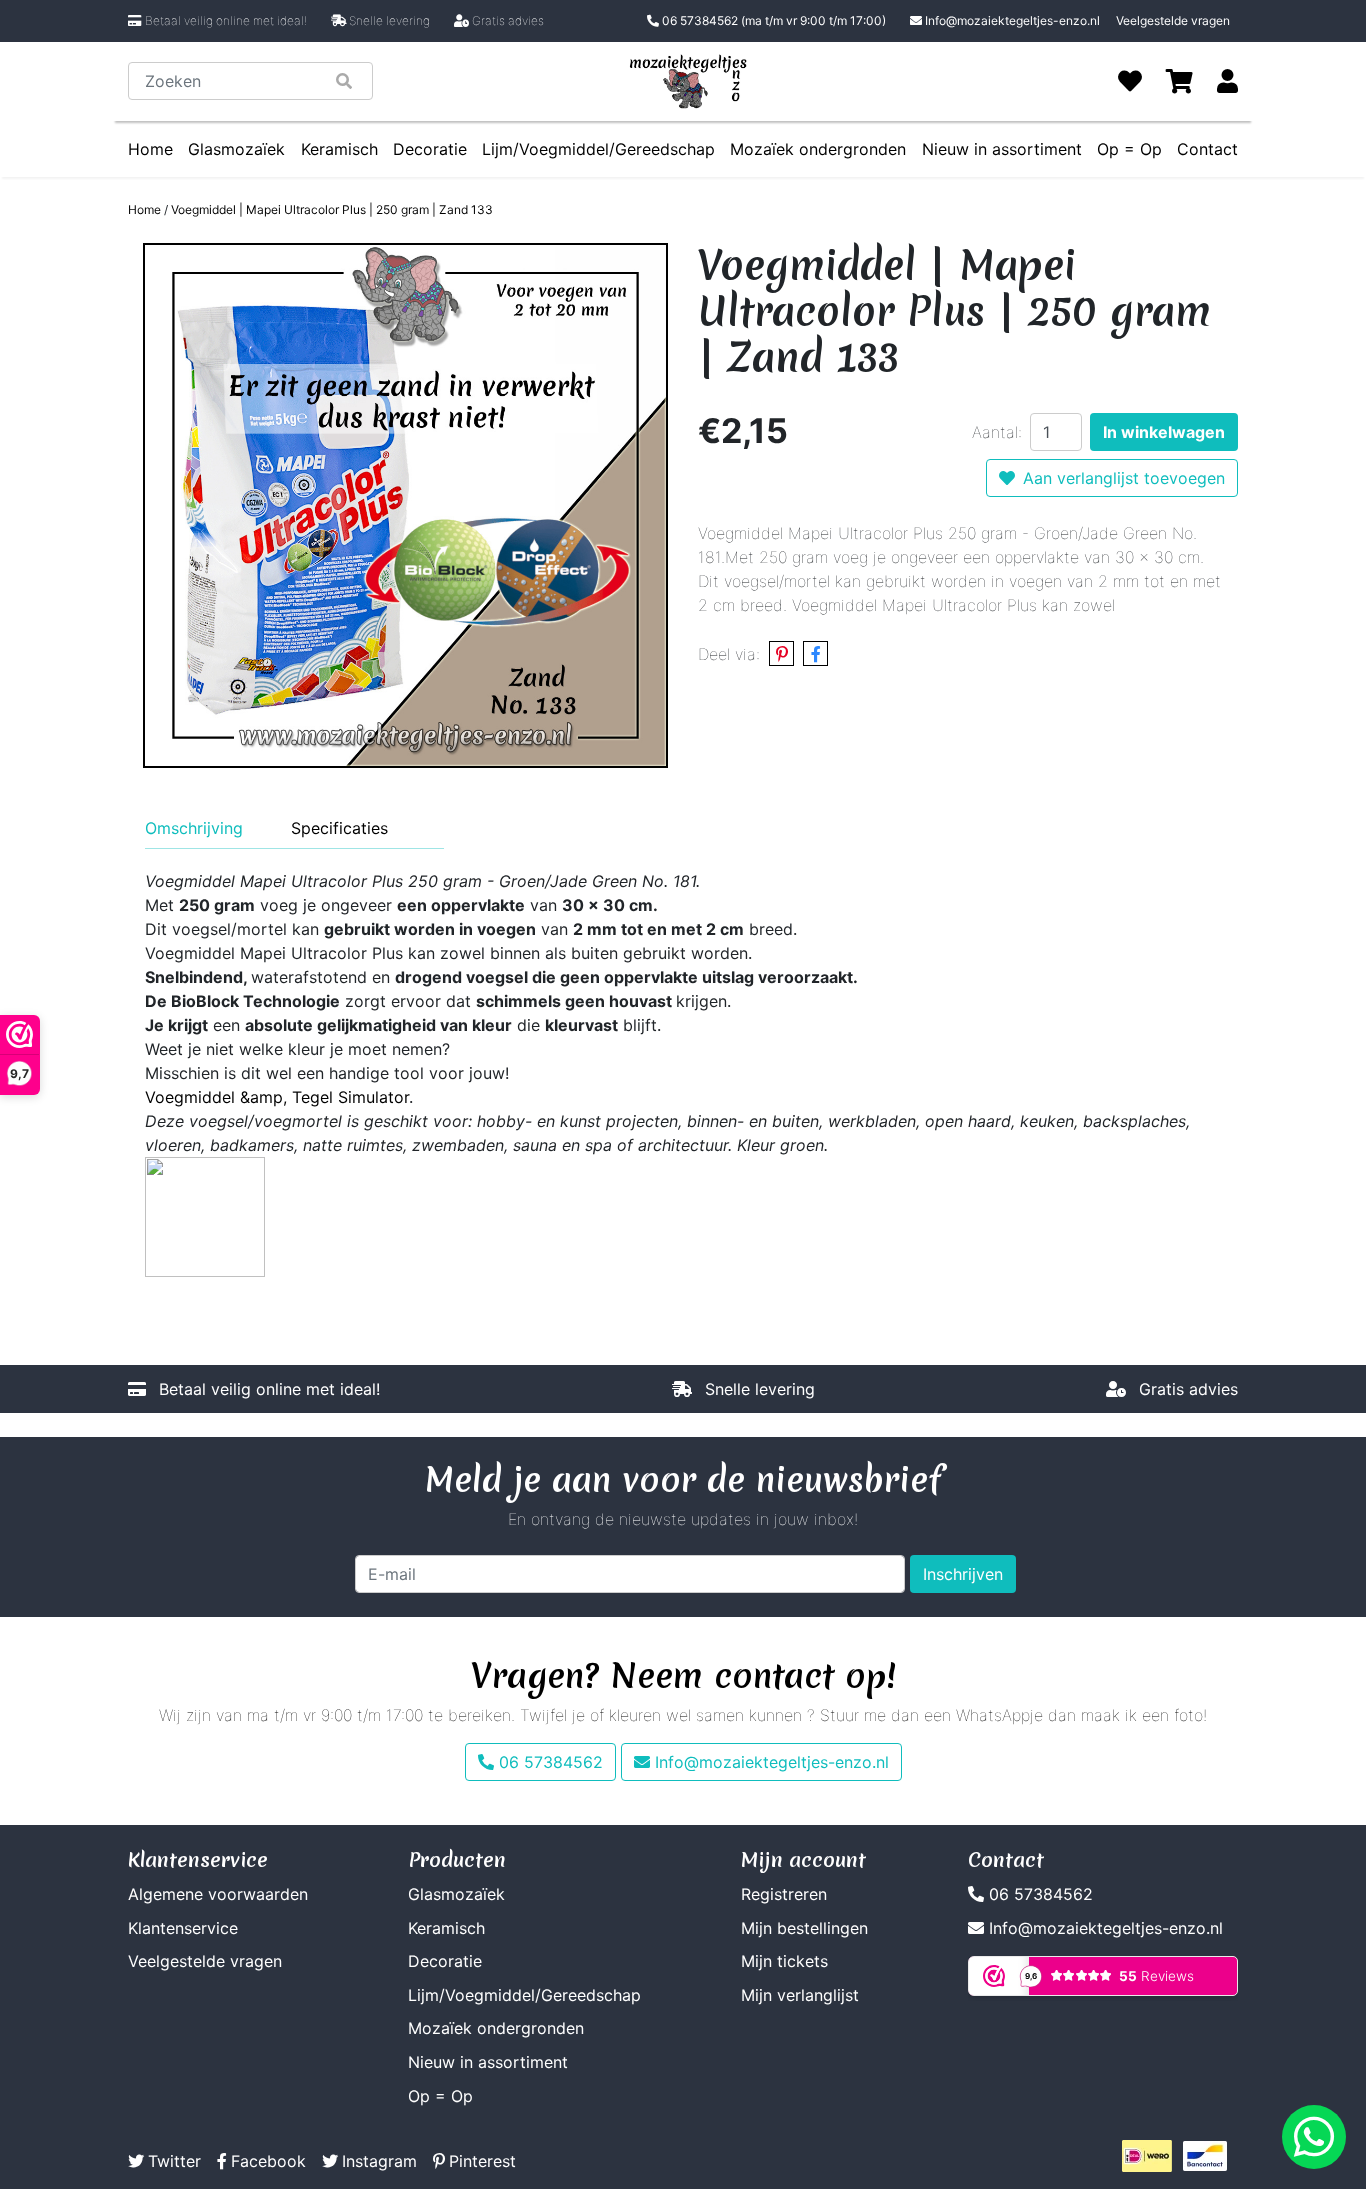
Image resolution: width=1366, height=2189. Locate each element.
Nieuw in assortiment (1002, 149)
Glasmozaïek (236, 149)
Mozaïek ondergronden (818, 149)
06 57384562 (772, 20)
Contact (1207, 149)
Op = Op (1129, 149)
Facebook (268, 2161)
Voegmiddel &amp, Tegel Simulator (277, 1097)
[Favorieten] (1130, 81)
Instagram (379, 2161)
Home (150, 149)
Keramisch (339, 149)
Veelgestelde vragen (1173, 20)
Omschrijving (194, 828)
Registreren (784, 1894)
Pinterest (482, 2161)
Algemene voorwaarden (218, 1894)
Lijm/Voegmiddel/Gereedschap (598, 149)
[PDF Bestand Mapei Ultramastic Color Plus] (205, 1215)
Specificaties (339, 828)
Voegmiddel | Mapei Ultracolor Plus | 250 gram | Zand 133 (332, 209)
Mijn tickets (784, 1961)
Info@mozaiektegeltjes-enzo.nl (1012, 20)
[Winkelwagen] (1179, 81)
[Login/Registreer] (1227, 81)
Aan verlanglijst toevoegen (1124, 478)
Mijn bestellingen (804, 1928)
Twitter (174, 2161)
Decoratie (430, 149)
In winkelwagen (1164, 432)
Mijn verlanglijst (800, 1995)
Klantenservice (183, 1928)
